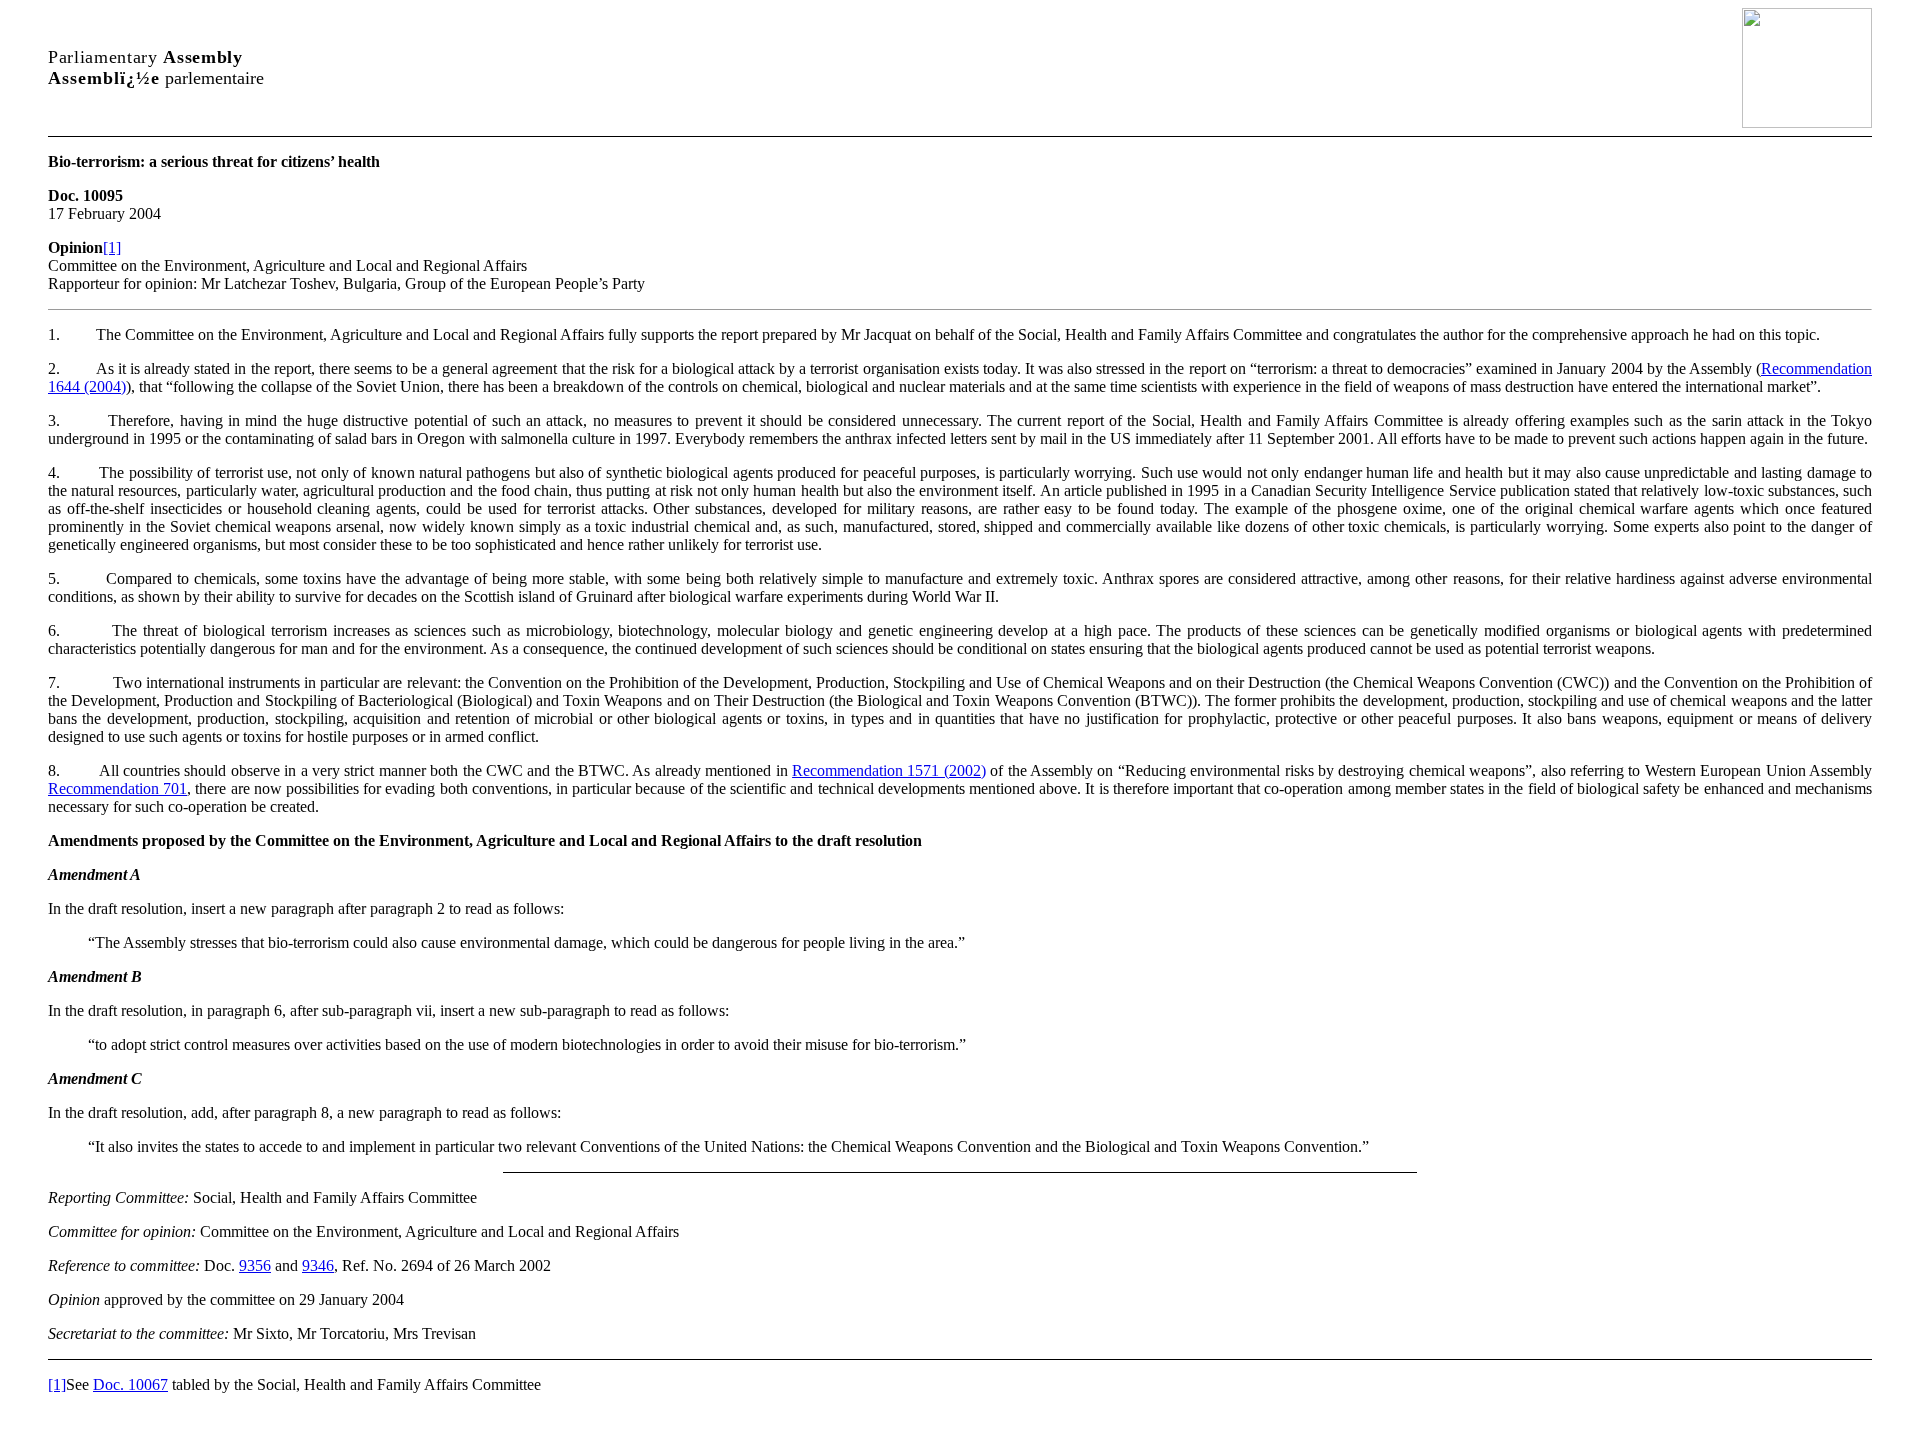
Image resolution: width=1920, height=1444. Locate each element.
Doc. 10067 (130, 1384)
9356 (255, 1265)
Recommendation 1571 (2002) (889, 770)
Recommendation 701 (117, 788)
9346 (318, 1265)
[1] (112, 247)
